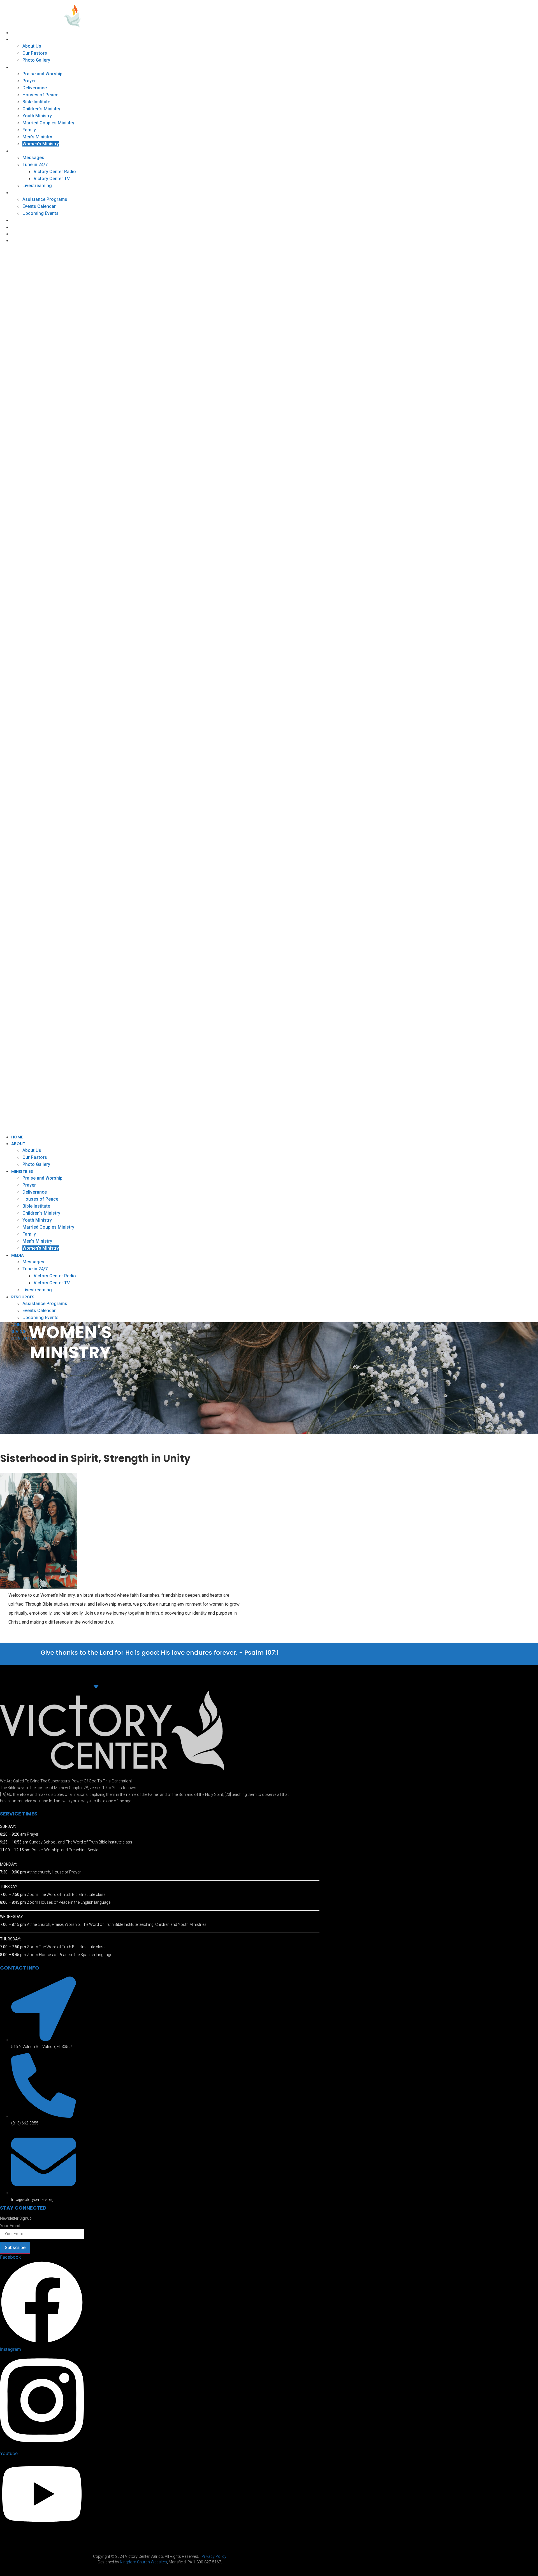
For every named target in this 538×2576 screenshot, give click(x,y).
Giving (18, 227)
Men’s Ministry (37, 137)
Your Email (10, 2226)
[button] (222, 689)
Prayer (29, 81)
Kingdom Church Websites (143, 2562)
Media (18, 151)
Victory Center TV (52, 179)
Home (17, 33)
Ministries (22, 67)
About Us (32, 46)
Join (16, 220)
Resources (23, 193)
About (18, 39)
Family (29, 130)
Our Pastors (35, 53)
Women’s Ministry (41, 144)
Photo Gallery (36, 60)
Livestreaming (37, 186)
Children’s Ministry (41, 109)
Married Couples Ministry (48, 123)
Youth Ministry (37, 116)
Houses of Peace (40, 95)
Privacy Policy (214, 2556)
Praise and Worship (42, 74)
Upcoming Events (40, 213)
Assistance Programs (45, 199)
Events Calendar (39, 206)
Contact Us (24, 234)
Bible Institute (36, 102)
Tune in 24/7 (35, 165)
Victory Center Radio (55, 172)
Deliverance (35, 88)
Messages (33, 158)
